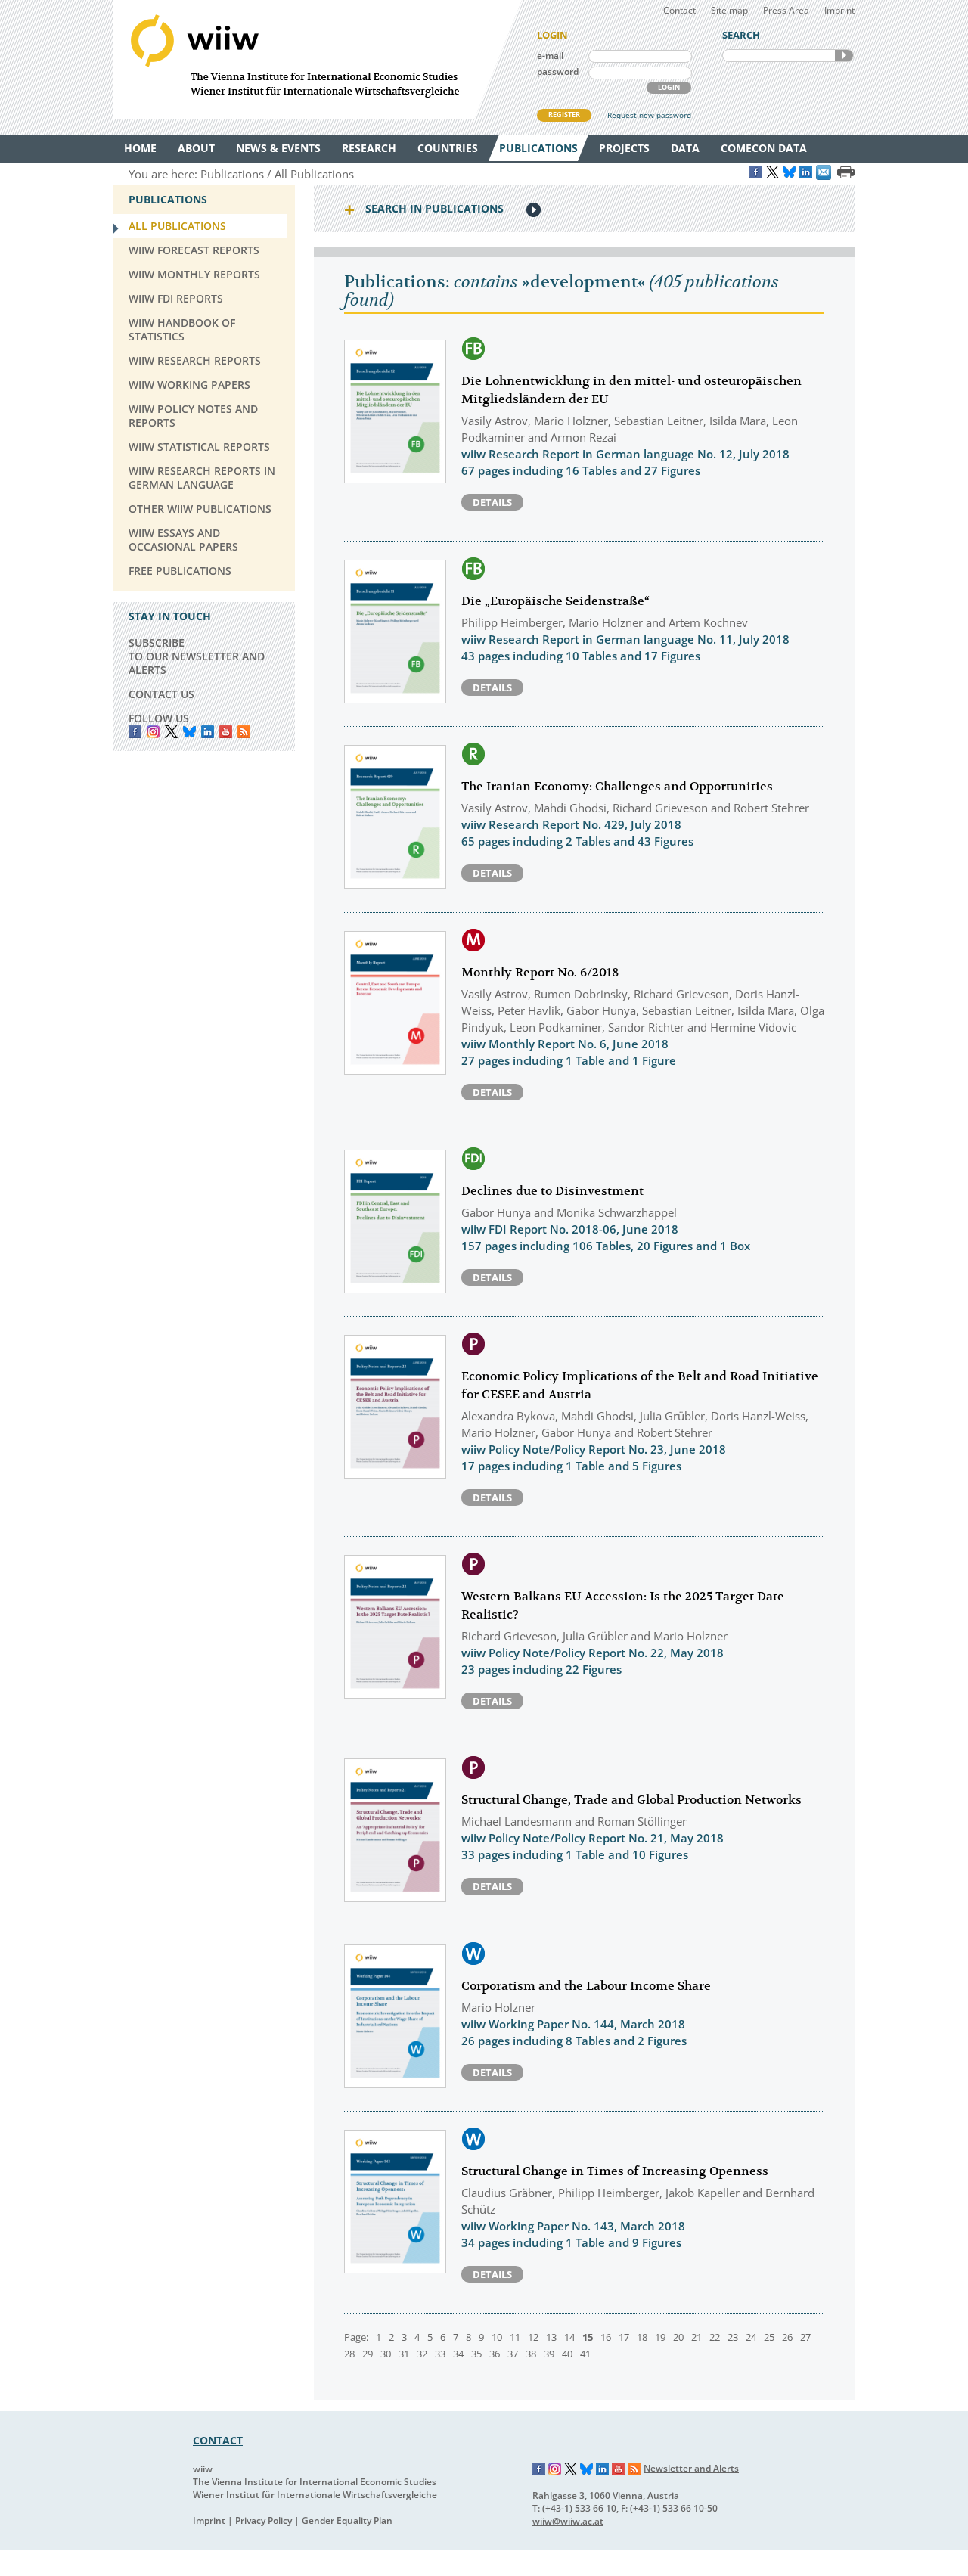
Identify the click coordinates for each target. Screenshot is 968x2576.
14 (569, 2337)
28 (349, 2354)
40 (567, 2354)
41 (585, 2354)
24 (751, 2337)
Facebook (135, 732)
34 (458, 2354)
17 (624, 2337)
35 (476, 2354)
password (558, 71)
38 (531, 2354)
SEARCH (844, 56)
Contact (679, 10)
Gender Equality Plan (347, 2520)
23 (733, 2337)
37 (513, 2354)
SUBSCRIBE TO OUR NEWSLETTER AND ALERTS (197, 656)
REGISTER (564, 115)
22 (715, 2337)
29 (368, 2354)
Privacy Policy (264, 2520)
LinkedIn (208, 732)
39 (549, 2354)
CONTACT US (161, 694)
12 (533, 2337)
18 (642, 2337)
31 (404, 2354)
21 (697, 2337)
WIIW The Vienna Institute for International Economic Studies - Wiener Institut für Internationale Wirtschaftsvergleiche (318, 59)
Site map (729, 10)
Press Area (786, 10)
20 (678, 2337)
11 (515, 2337)
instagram (153, 732)
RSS (244, 732)
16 (606, 2337)
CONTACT (218, 2440)
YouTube (226, 732)
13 (551, 2337)
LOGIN (669, 87)
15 (588, 2337)
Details (492, 502)
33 (440, 2354)
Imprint (839, 10)
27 (805, 2337)
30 (386, 2354)
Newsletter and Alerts (691, 2468)
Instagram (555, 2469)
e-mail (550, 56)
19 (660, 2337)
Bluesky (189, 732)
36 (495, 2354)
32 (422, 2354)
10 (497, 2337)
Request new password (649, 115)
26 (787, 2337)
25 (769, 2337)
